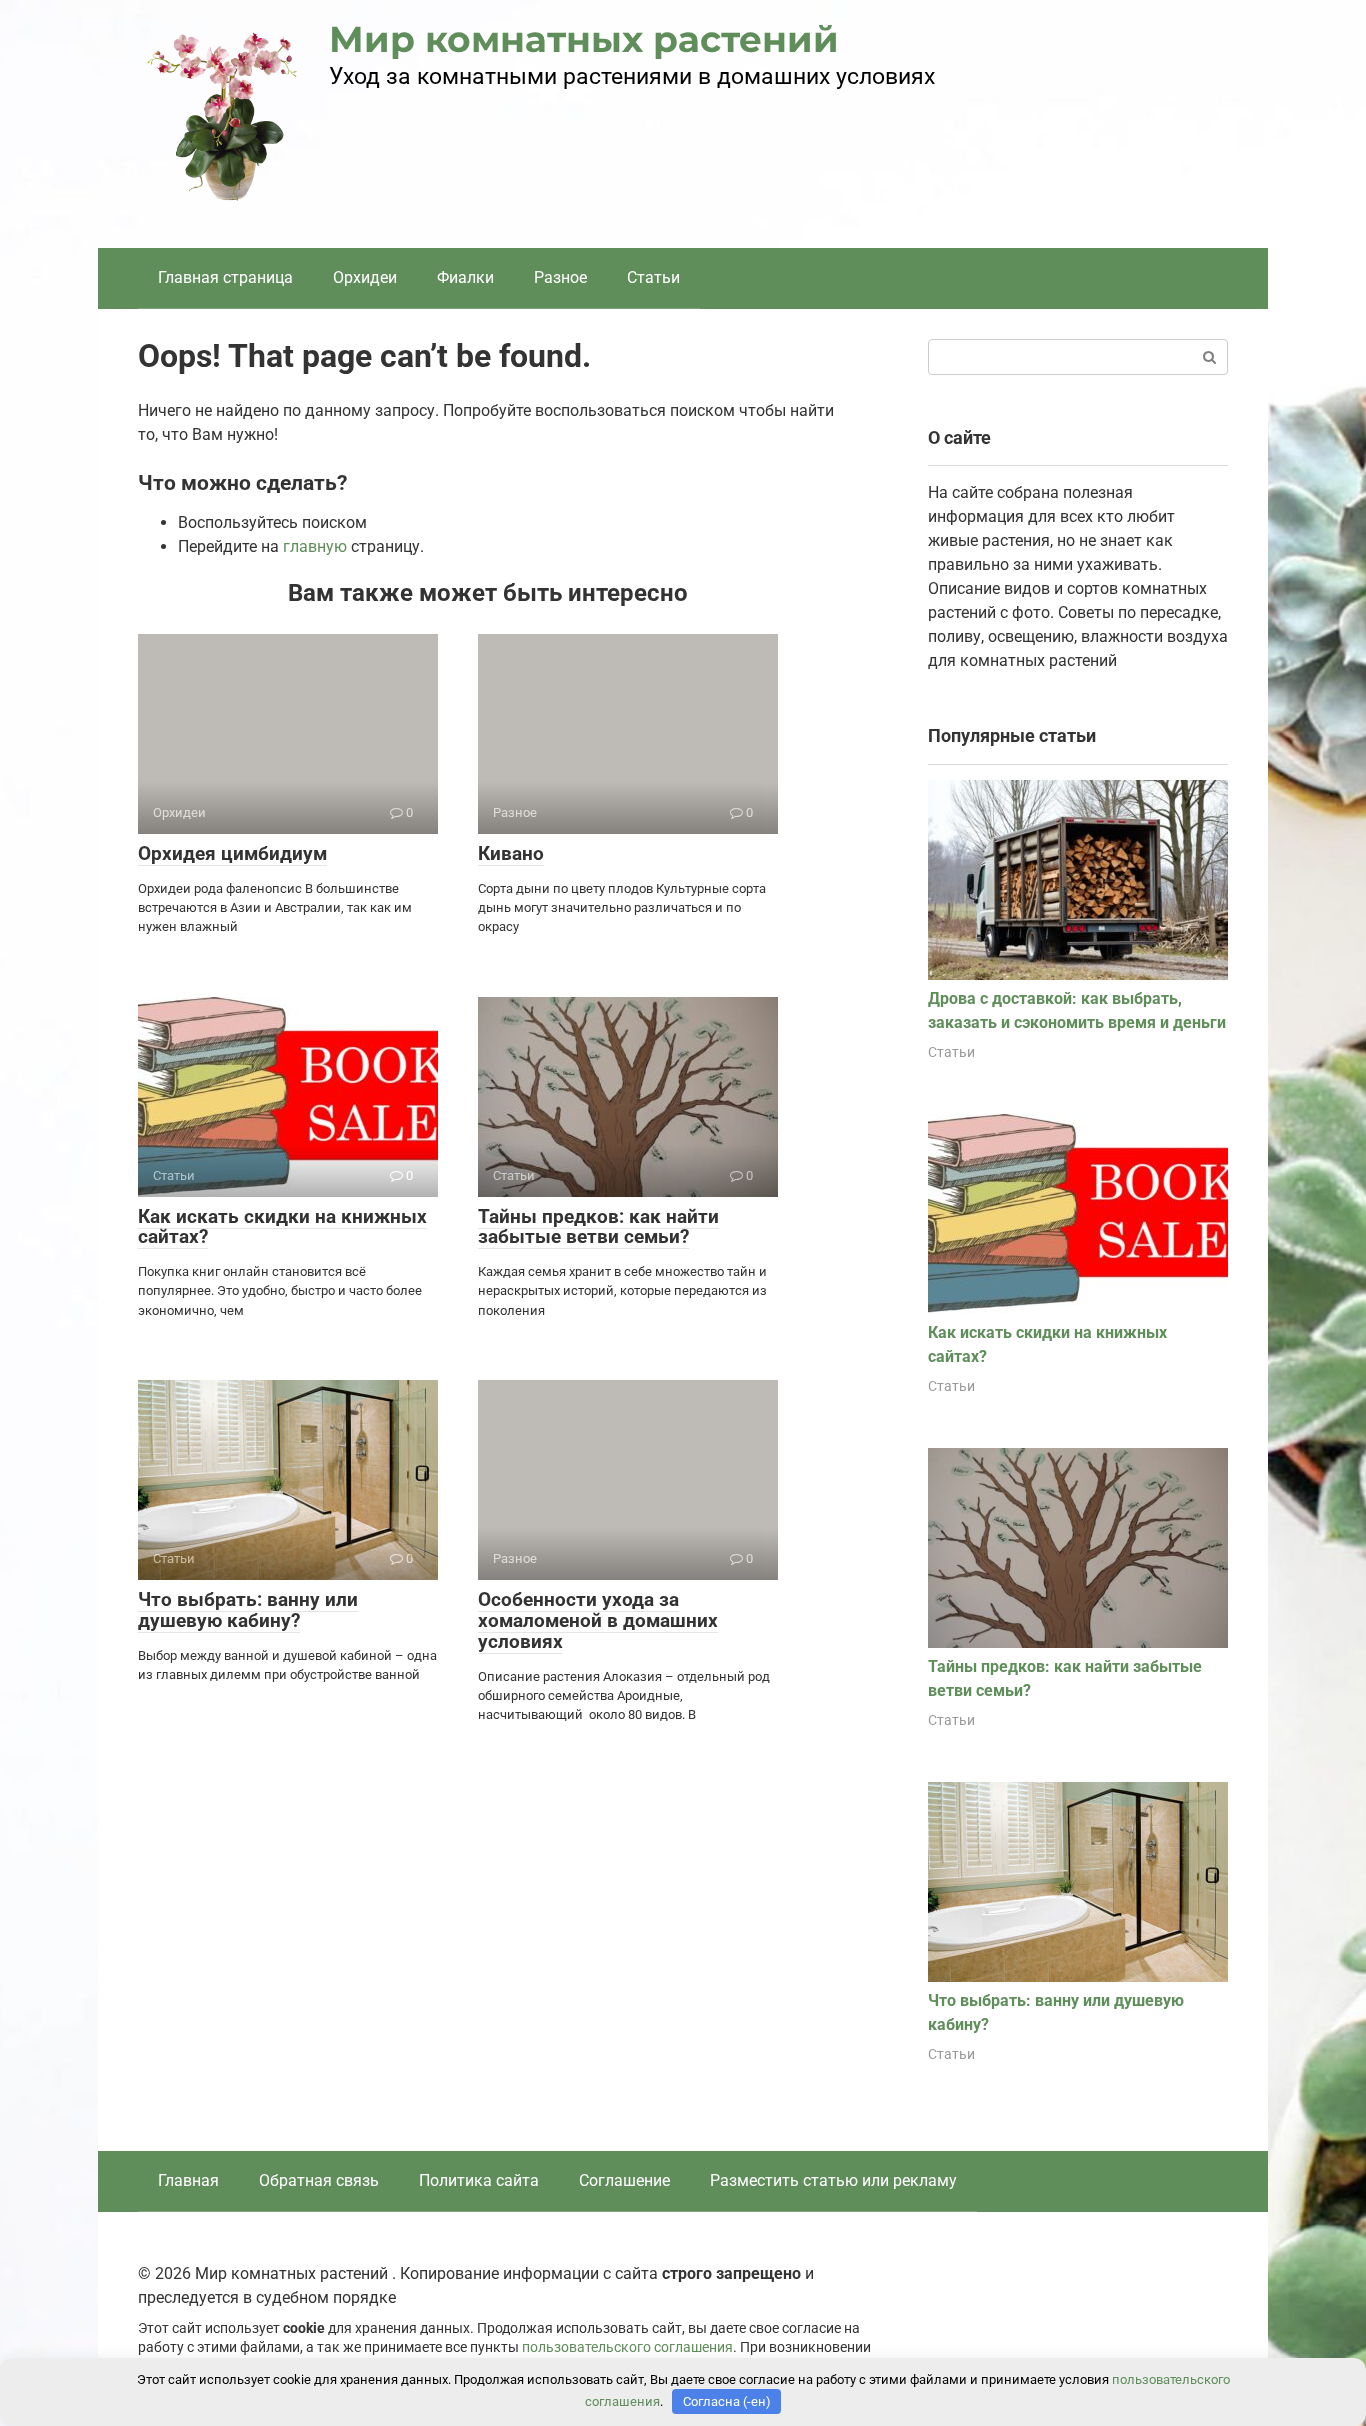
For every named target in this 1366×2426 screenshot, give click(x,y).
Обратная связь (319, 2180)
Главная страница (225, 277)
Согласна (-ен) (727, 2401)
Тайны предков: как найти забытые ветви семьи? (598, 1227)
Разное (560, 277)
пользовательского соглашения (627, 2347)
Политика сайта (479, 2180)
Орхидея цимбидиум (232, 853)
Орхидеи (365, 277)
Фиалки (465, 277)
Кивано (511, 853)
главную (315, 546)
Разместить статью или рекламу (833, 2180)
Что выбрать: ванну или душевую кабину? (248, 1610)
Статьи (653, 277)
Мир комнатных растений (584, 39)
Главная (188, 2180)
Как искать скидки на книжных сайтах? (282, 1227)
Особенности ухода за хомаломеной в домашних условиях (598, 1620)
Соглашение (624, 2180)
